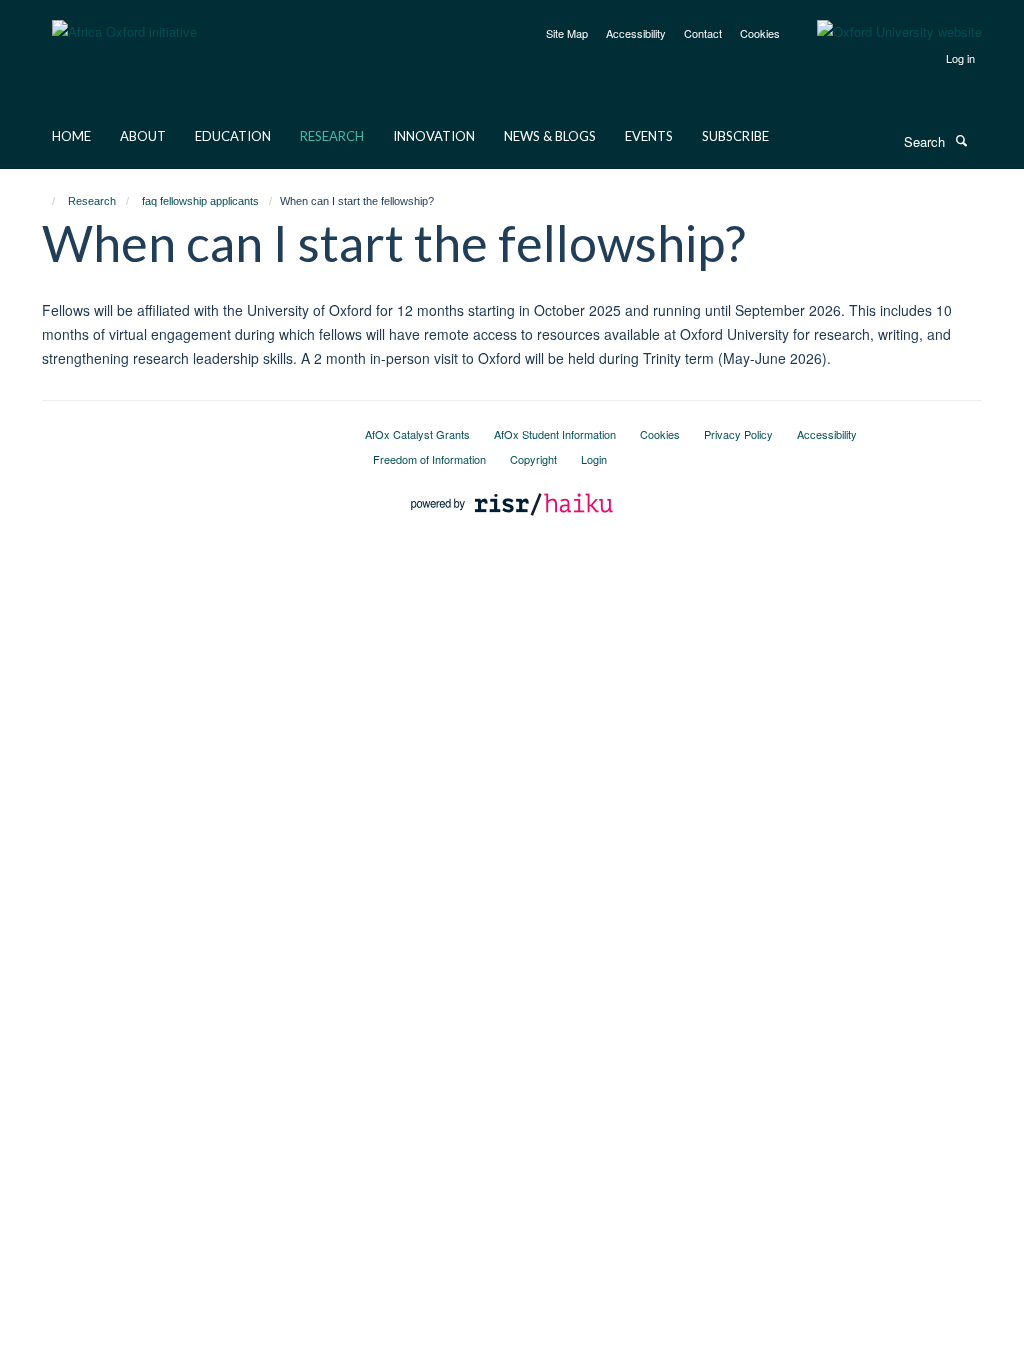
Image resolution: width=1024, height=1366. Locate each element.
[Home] (44, 201)
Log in (960, 58)
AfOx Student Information (555, 434)
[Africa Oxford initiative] (124, 19)
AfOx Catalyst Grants (417, 434)
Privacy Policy (738, 434)
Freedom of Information (429, 459)
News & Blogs (550, 136)
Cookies (760, 33)
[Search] (961, 140)
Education (233, 136)
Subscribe (735, 136)
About (143, 136)
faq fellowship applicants (200, 201)
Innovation (434, 136)
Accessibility (636, 33)
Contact (703, 33)
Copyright (533, 459)
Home (71, 136)
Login (594, 459)
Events (649, 136)
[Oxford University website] (884, 32)
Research (332, 136)
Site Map (567, 33)
